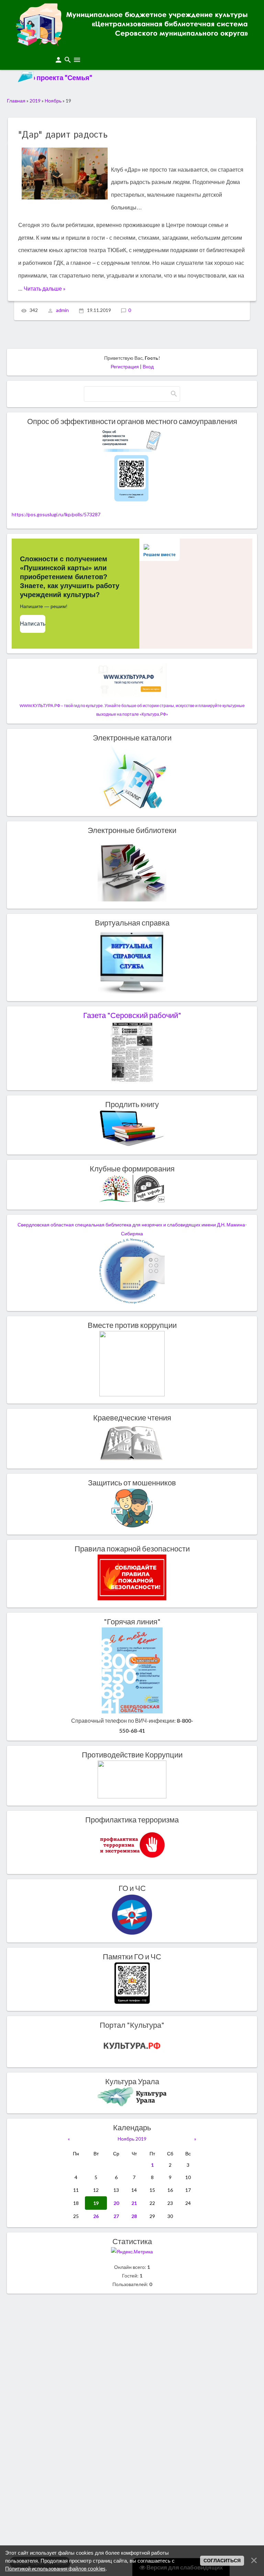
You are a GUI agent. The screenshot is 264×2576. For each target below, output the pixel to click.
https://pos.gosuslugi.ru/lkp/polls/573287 (56, 514)
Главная (16, 101)
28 (134, 2216)
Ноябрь (53, 101)
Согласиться (222, 2561)
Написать (33, 624)
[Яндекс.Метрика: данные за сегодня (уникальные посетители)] (132, 2252)
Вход (148, 366)
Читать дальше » (45, 288)
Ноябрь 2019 (132, 2139)
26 (96, 2216)
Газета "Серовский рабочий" (132, 1015)
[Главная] (132, 43)
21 (134, 2203)
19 (96, 2203)
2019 (35, 101)
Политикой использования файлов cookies (55, 2568)
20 (116, 2203)
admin (62, 310)
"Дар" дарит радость (63, 135)
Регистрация (125, 366)
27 (116, 2216)
